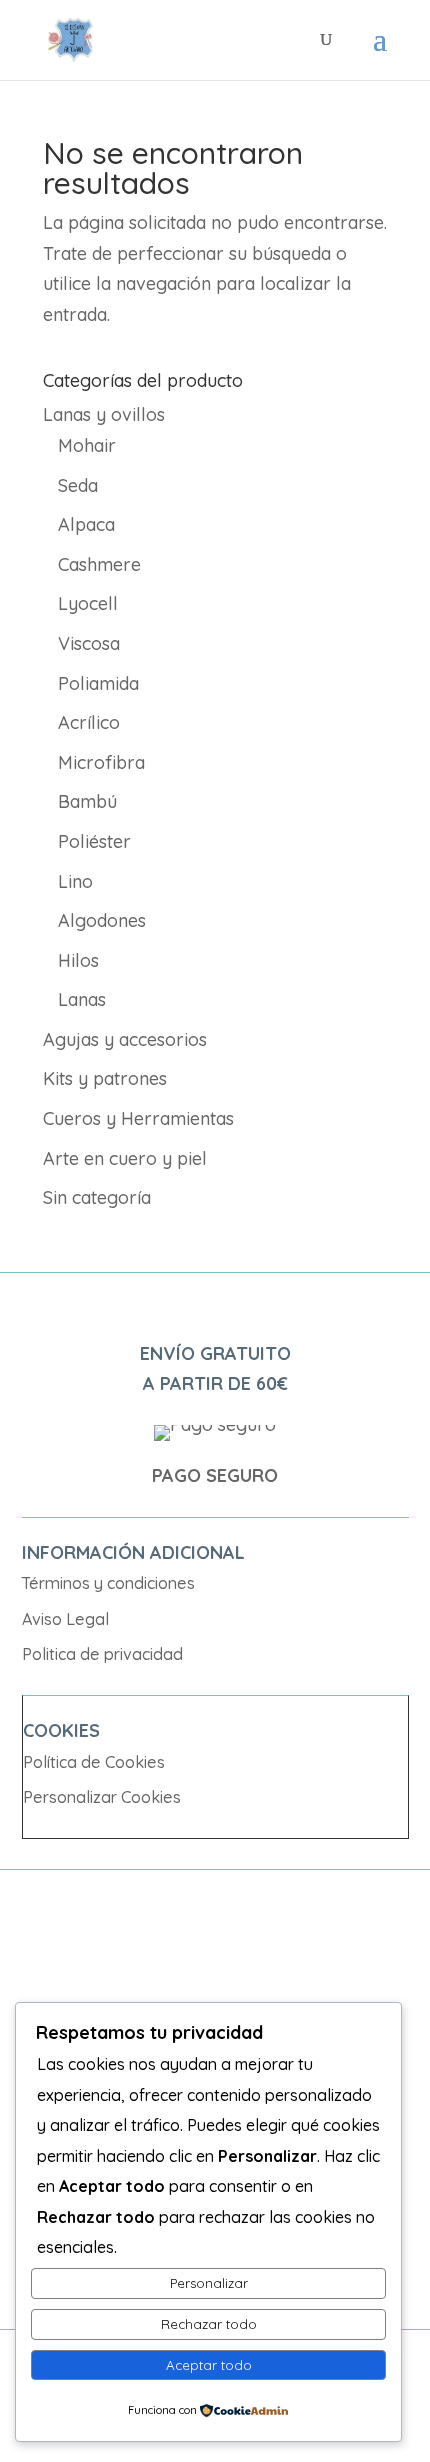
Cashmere (99, 564)
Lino (75, 881)
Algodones (102, 920)
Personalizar (209, 2283)
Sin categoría (97, 1197)
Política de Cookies (94, 1762)
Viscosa (89, 643)
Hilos (78, 960)
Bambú (87, 801)
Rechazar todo (209, 2324)
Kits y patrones (105, 1078)
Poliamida (98, 683)
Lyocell (88, 603)
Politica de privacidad (102, 1654)
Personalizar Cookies (102, 1797)
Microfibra (101, 762)
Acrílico (89, 722)
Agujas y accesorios (125, 1039)
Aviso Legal (65, 1619)
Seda (78, 485)
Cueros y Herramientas (138, 1118)
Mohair (87, 445)
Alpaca (86, 524)
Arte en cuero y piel (125, 1158)
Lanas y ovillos (104, 414)
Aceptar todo (209, 2365)
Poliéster (94, 841)
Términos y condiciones (108, 1583)
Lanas (82, 999)
